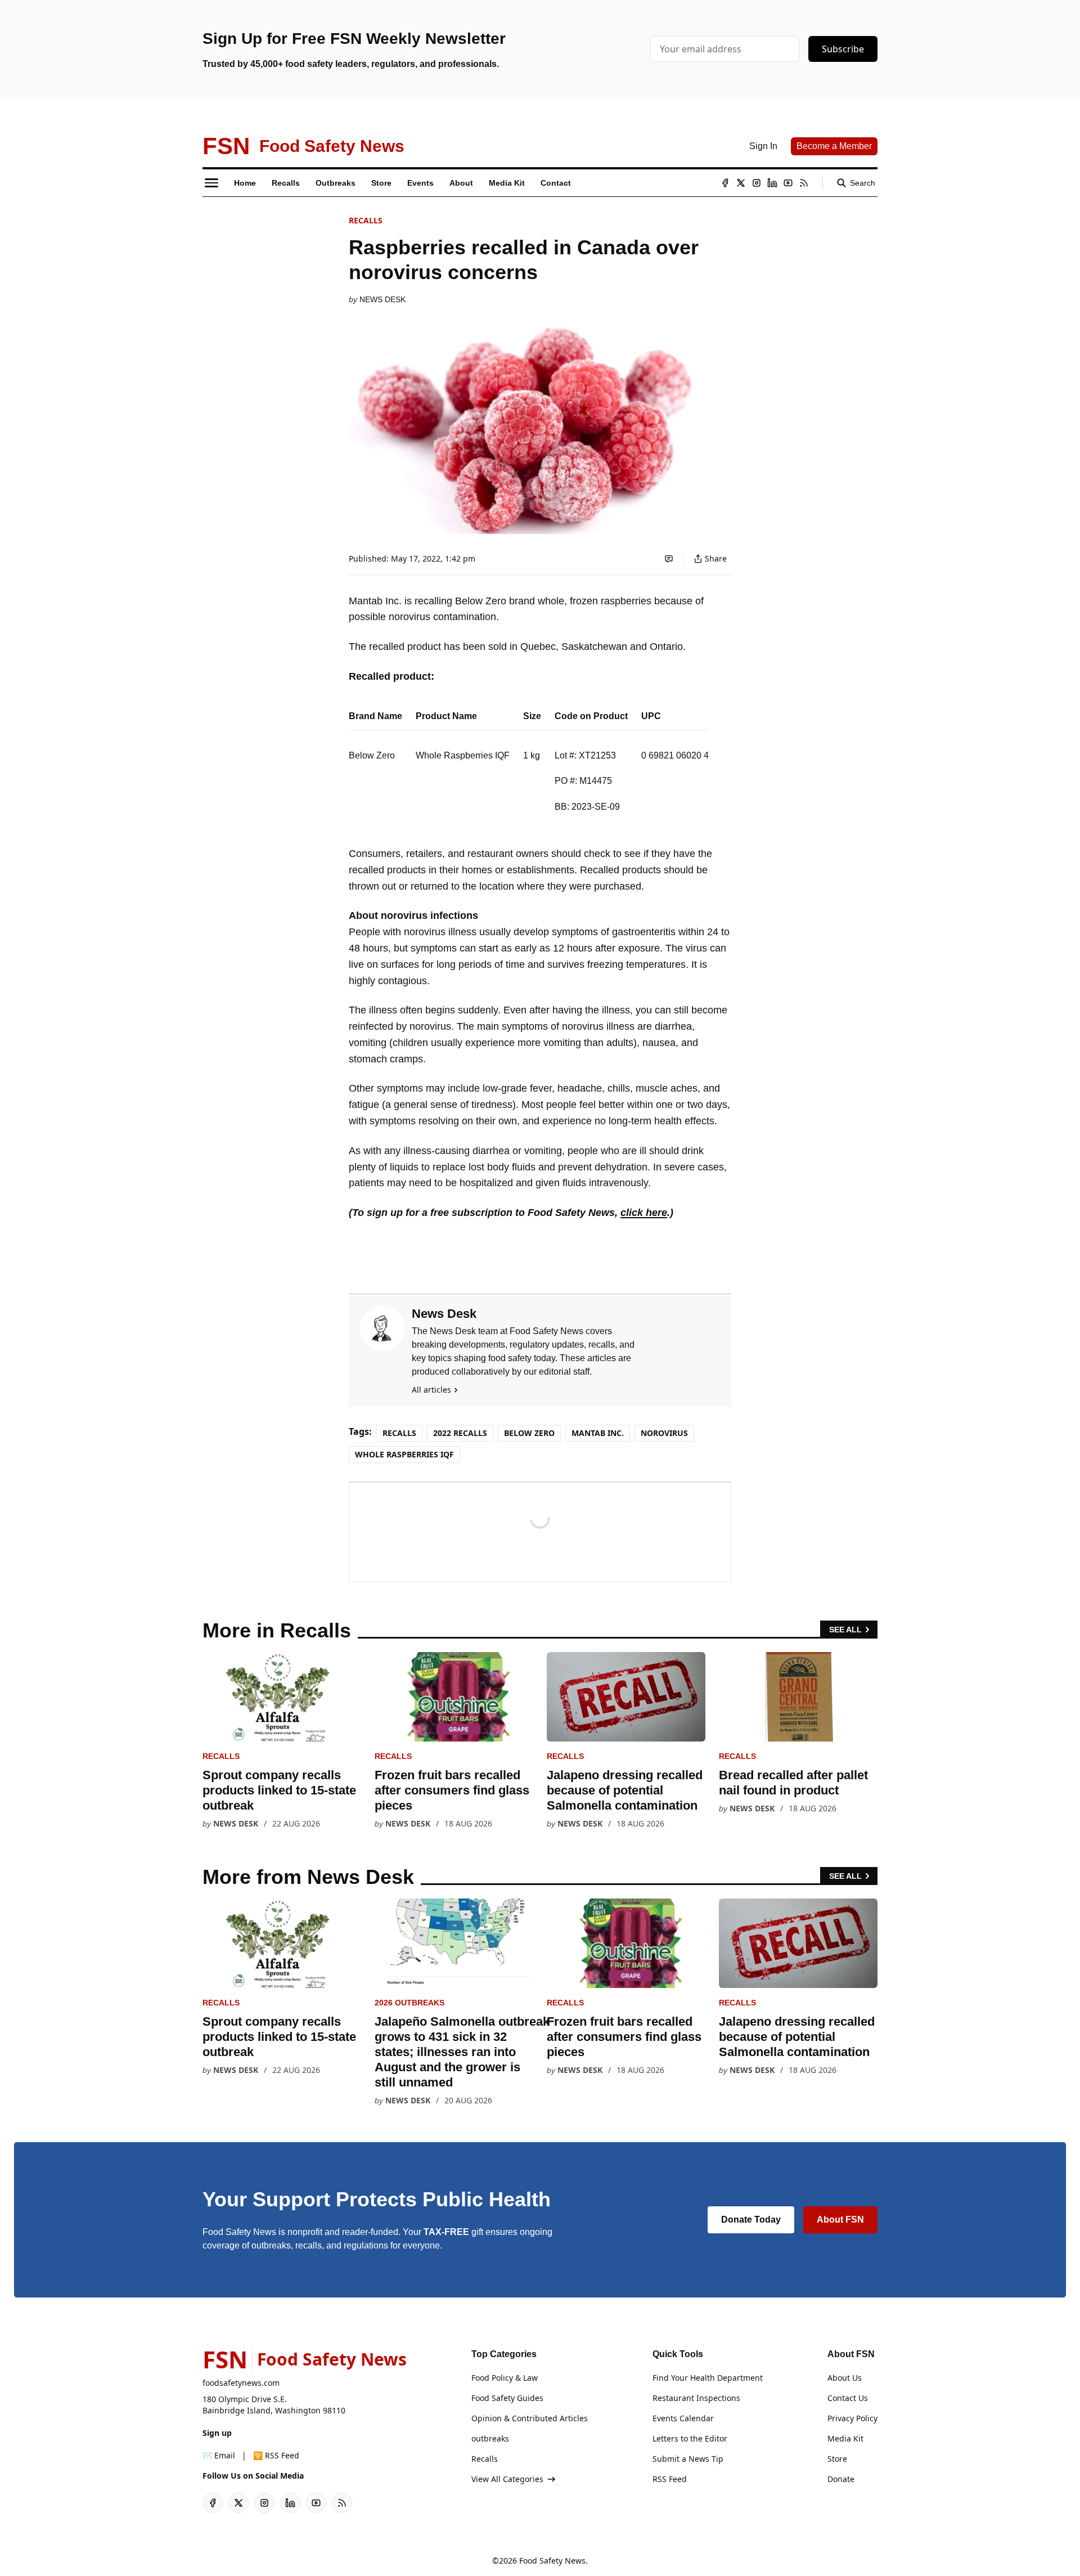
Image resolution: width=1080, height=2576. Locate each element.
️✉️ (219, 2455)
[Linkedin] (772, 183)
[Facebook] (725, 183)
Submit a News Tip (688, 2459)
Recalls (366, 220)
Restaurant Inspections (696, 2398)
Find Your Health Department (708, 2378)
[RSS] (804, 183)
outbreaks (490, 2438)
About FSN (840, 2220)
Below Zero (529, 1433)
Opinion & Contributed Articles (530, 2418)
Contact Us (848, 2398)
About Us (845, 2378)
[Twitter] (741, 183)
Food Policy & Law (505, 2378)
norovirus (664, 1433)
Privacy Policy (852, 2418)
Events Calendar (683, 2418)
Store (837, 2459)
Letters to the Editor (690, 2438)
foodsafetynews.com (241, 2383)
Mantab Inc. (598, 1433)
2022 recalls (460, 1433)
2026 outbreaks (409, 2003)
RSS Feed (670, 2479)
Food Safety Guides (507, 2398)
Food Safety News (552, 2561)
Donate (841, 2479)
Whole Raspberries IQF (404, 1454)
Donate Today (751, 2220)
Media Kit (845, 2438)
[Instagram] (757, 183)
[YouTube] (788, 183)
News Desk (382, 299)
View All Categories (507, 2479)
